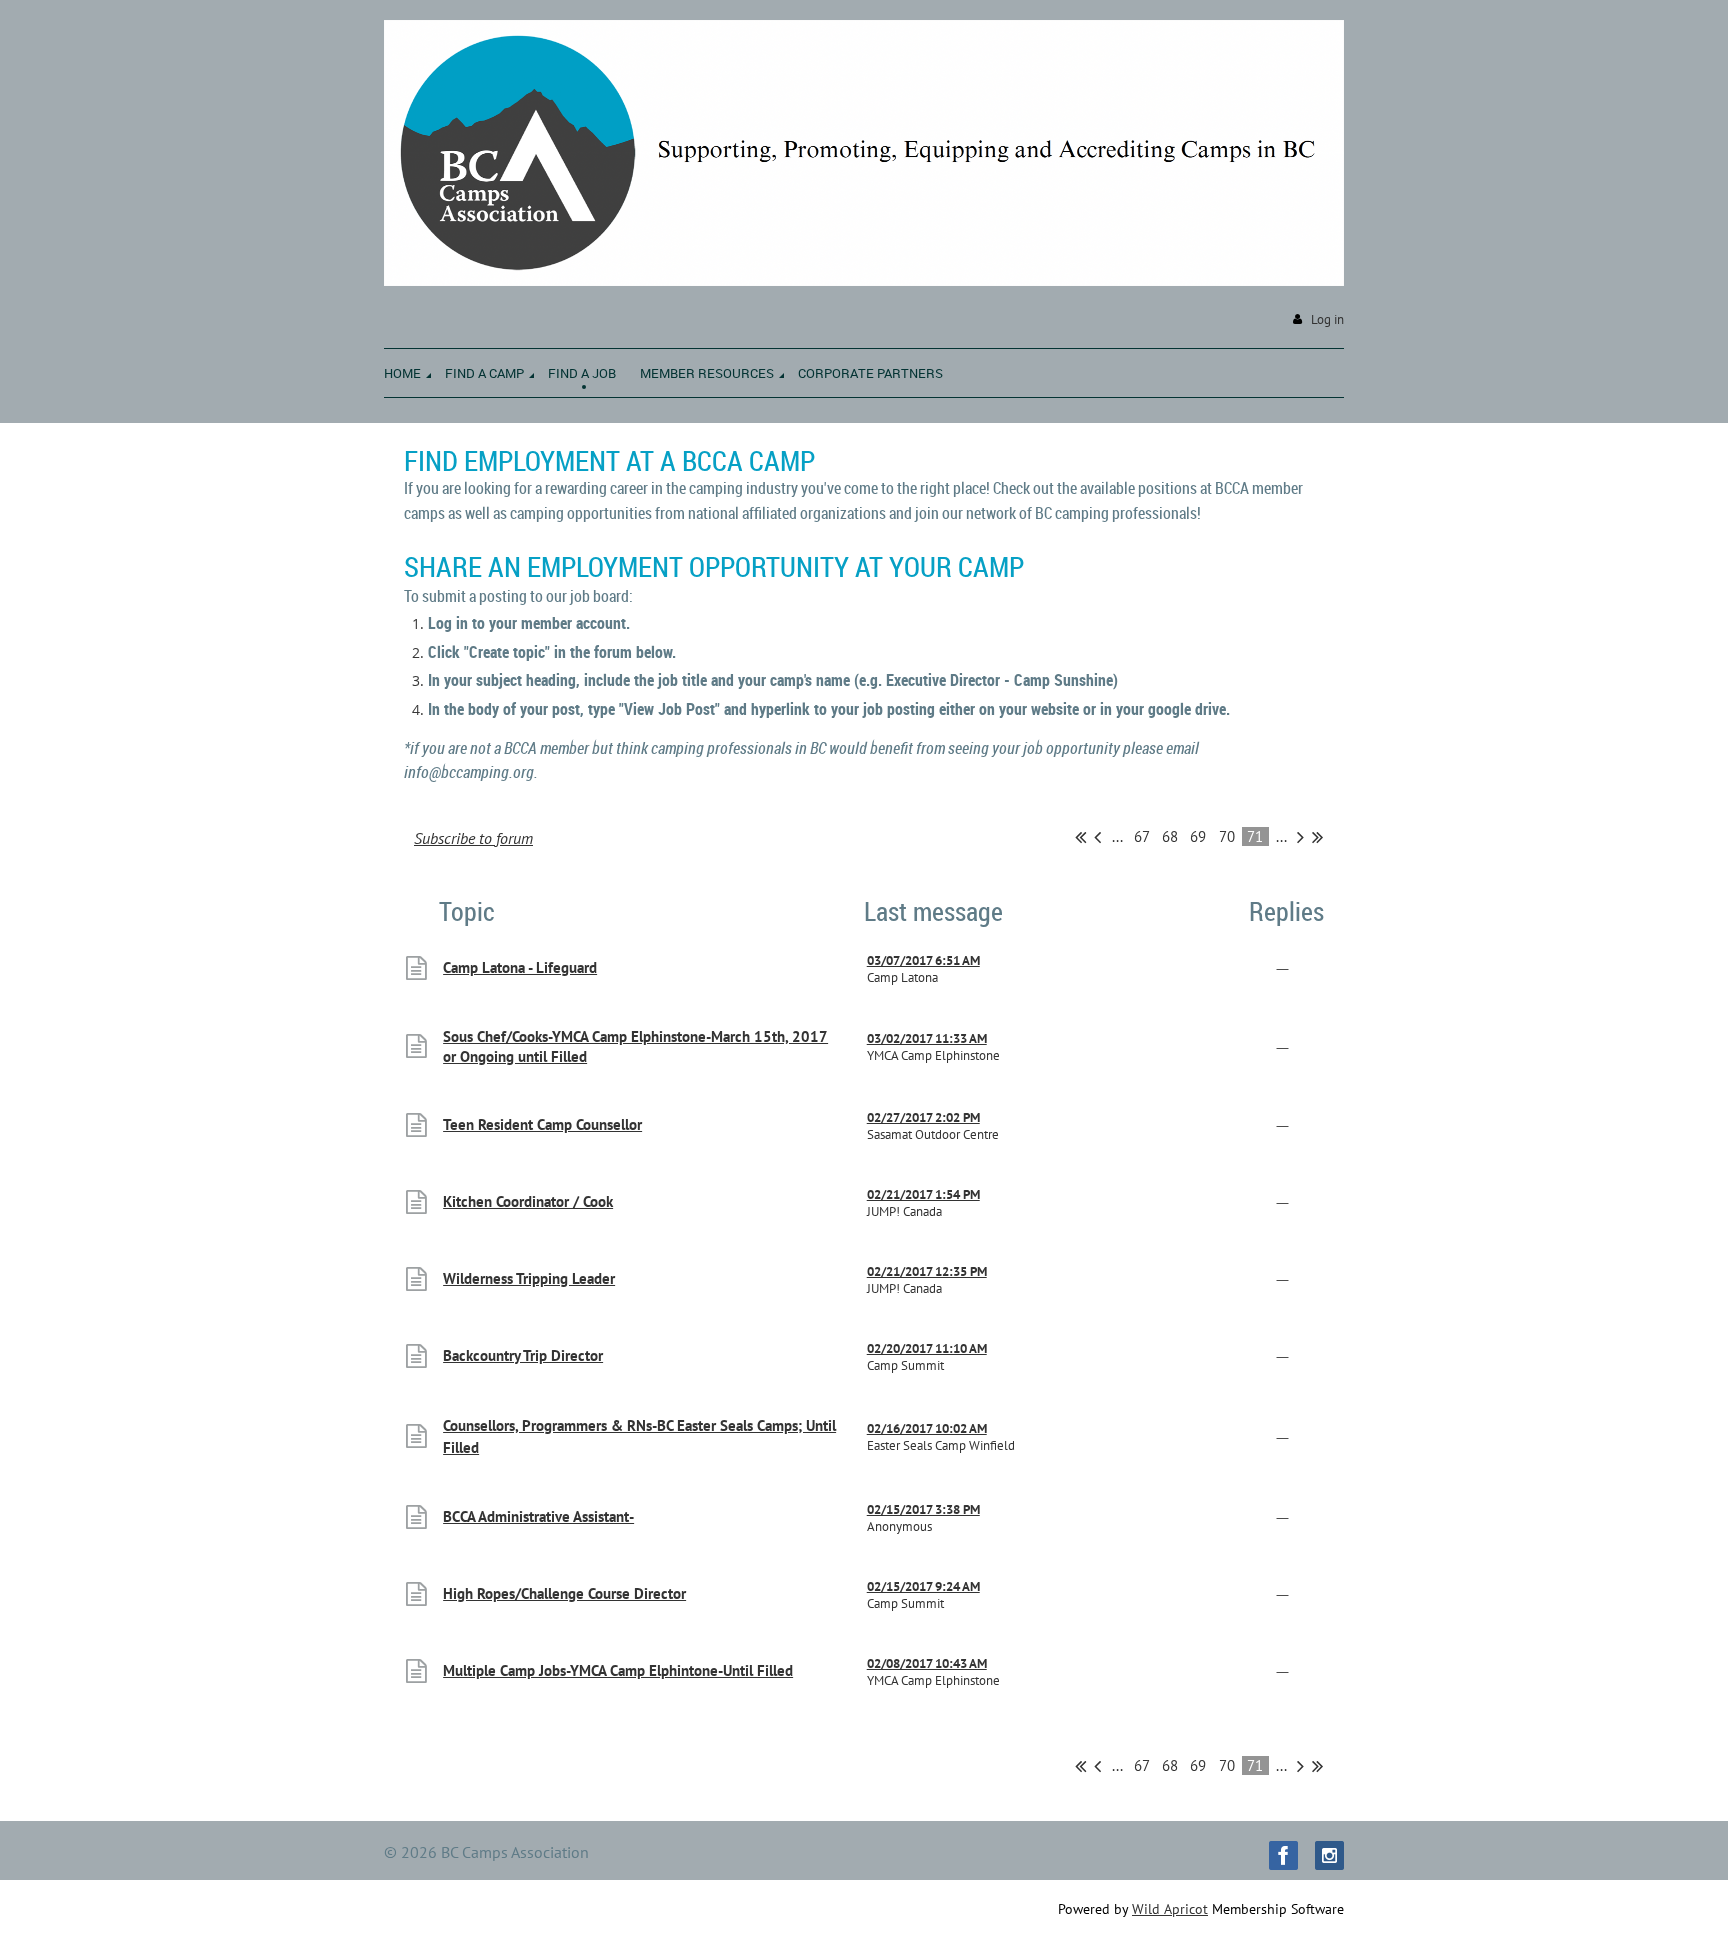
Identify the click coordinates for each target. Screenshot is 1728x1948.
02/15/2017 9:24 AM (923, 1586)
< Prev (1097, 837)
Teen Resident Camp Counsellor (542, 1124)
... (1117, 836)
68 (1170, 836)
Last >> (1317, 837)
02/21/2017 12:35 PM (927, 1271)
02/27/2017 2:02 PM (923, 1117)
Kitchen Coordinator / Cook (528, 1201)
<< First (1080, 837)
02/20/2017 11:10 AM (927, 1348)
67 (1142, 836)
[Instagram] (1329, 1855)
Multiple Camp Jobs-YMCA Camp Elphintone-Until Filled (618, 1670)
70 (1227, 836)
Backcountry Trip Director (523, 1355)
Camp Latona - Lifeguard (520, 967)
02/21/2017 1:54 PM (923, 1194)
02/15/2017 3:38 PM (923, 1509)
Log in (1327, 319)
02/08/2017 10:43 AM (927, 1663)
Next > (1300, 837)
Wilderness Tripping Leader (529, 1278)
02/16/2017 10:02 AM (927, 1428)
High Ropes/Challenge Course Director (564, 1593)
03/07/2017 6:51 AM (923, 960)
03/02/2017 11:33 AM (927, 1038)
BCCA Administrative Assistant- (538, 1516)
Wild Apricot (1170, 1909)
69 (1198, 836)
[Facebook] (1283, 1855)
